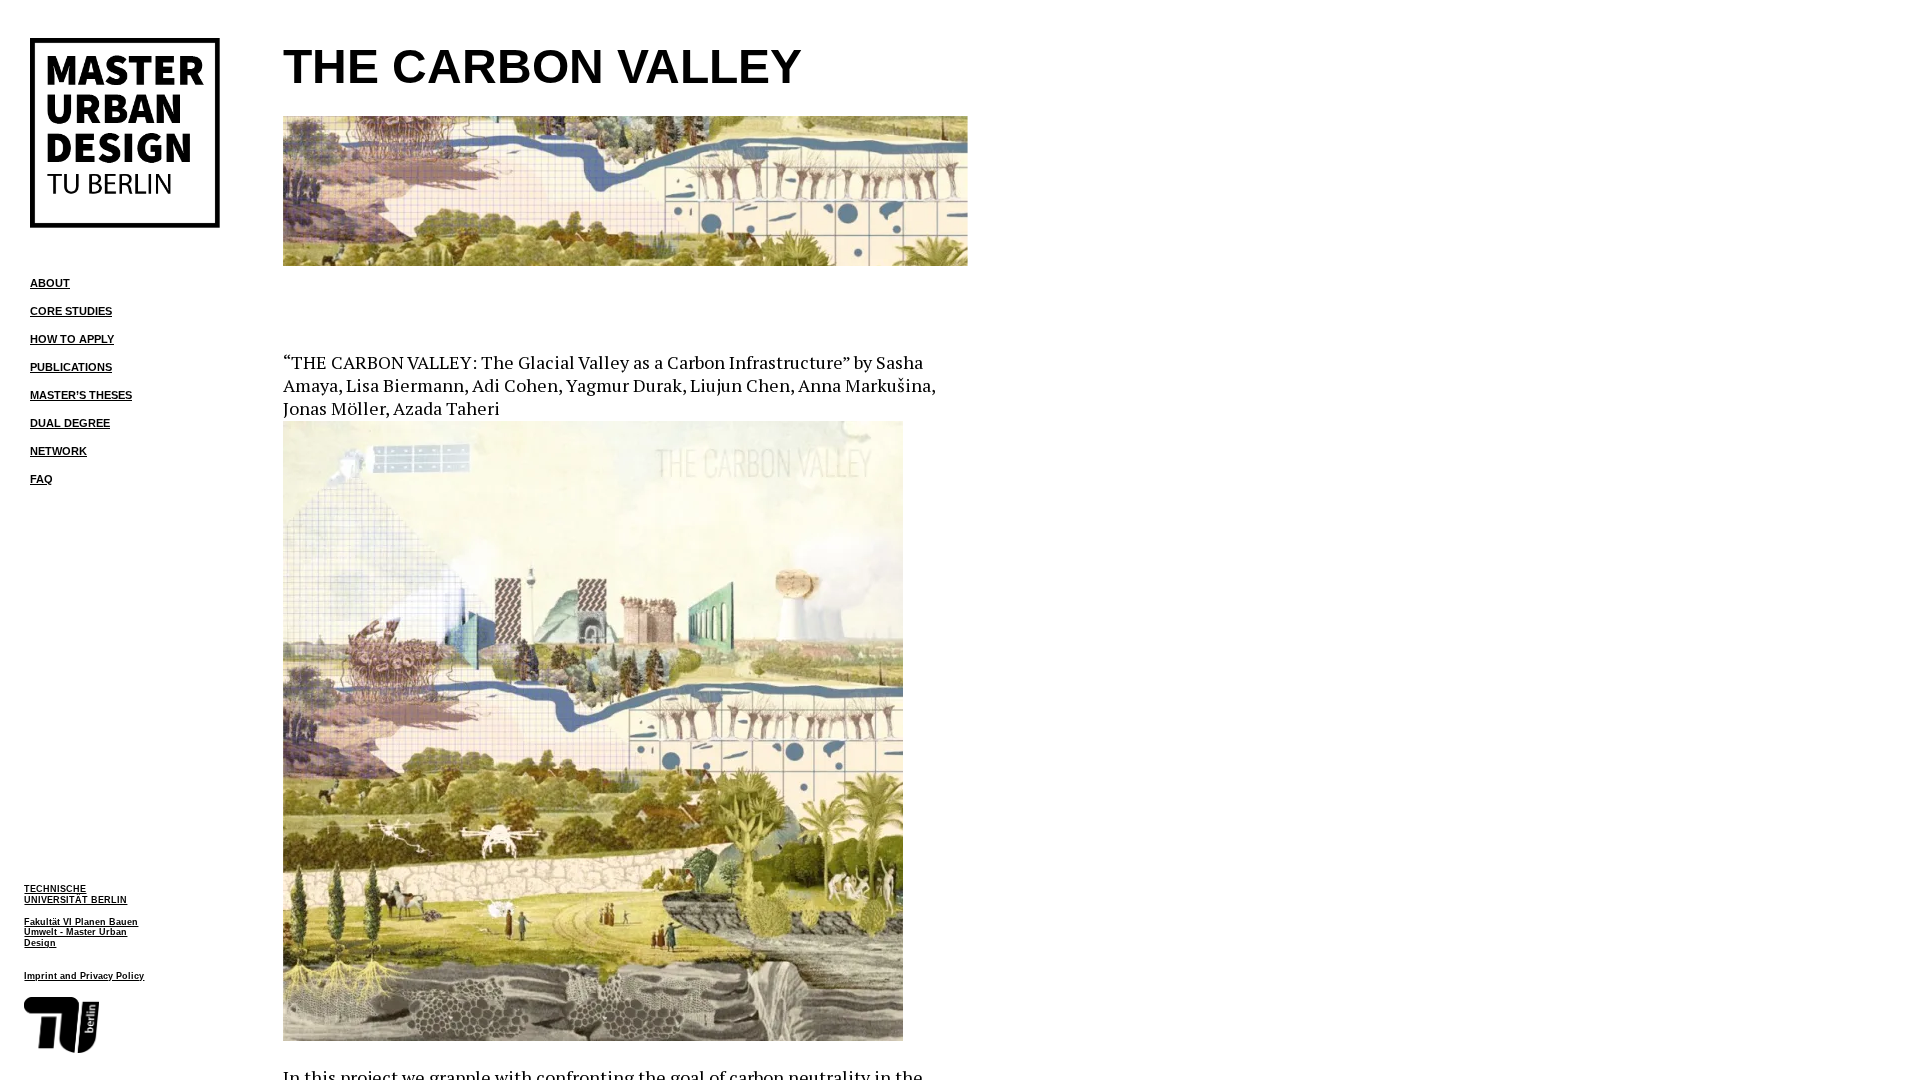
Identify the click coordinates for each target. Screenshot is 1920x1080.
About (50, 283)
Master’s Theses (81, 395)
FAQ (41, 479)
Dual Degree (70, 423)
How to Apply (72, 339)
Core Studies (71, 311)
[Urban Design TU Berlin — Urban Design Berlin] (125, 133)
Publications (71, 367)
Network (58, 451)
